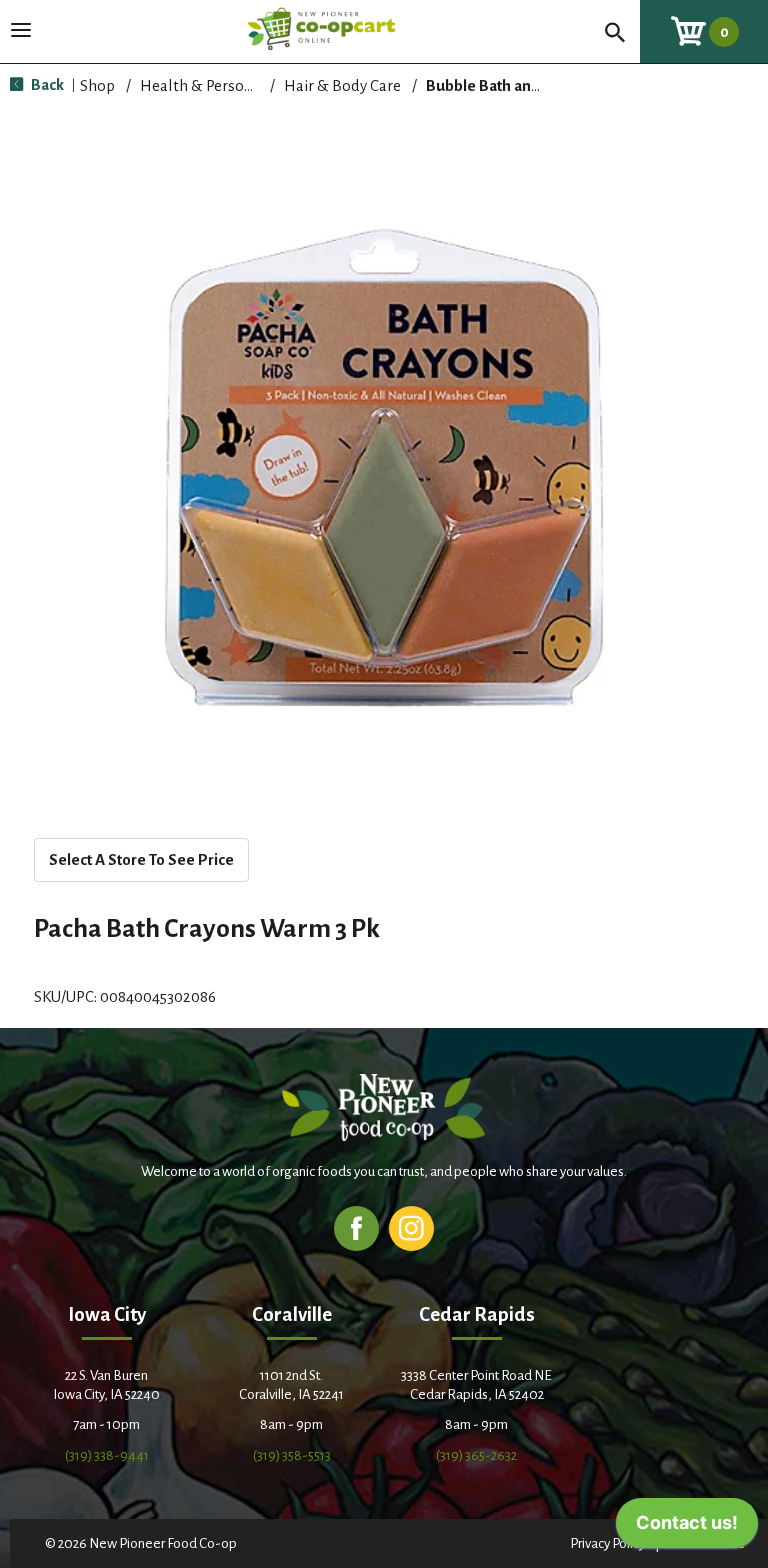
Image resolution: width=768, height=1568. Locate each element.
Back (46, 84)
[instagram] (411, 1227)
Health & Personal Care (220, 85)
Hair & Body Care (342, 85)
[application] (687, 1528)
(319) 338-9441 (107, 1455)
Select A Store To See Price (141, 859)
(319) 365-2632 (476, 1455)
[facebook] (356, 1227)
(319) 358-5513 (292, 1455)
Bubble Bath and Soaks (505, 85)
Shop (97, 85)
